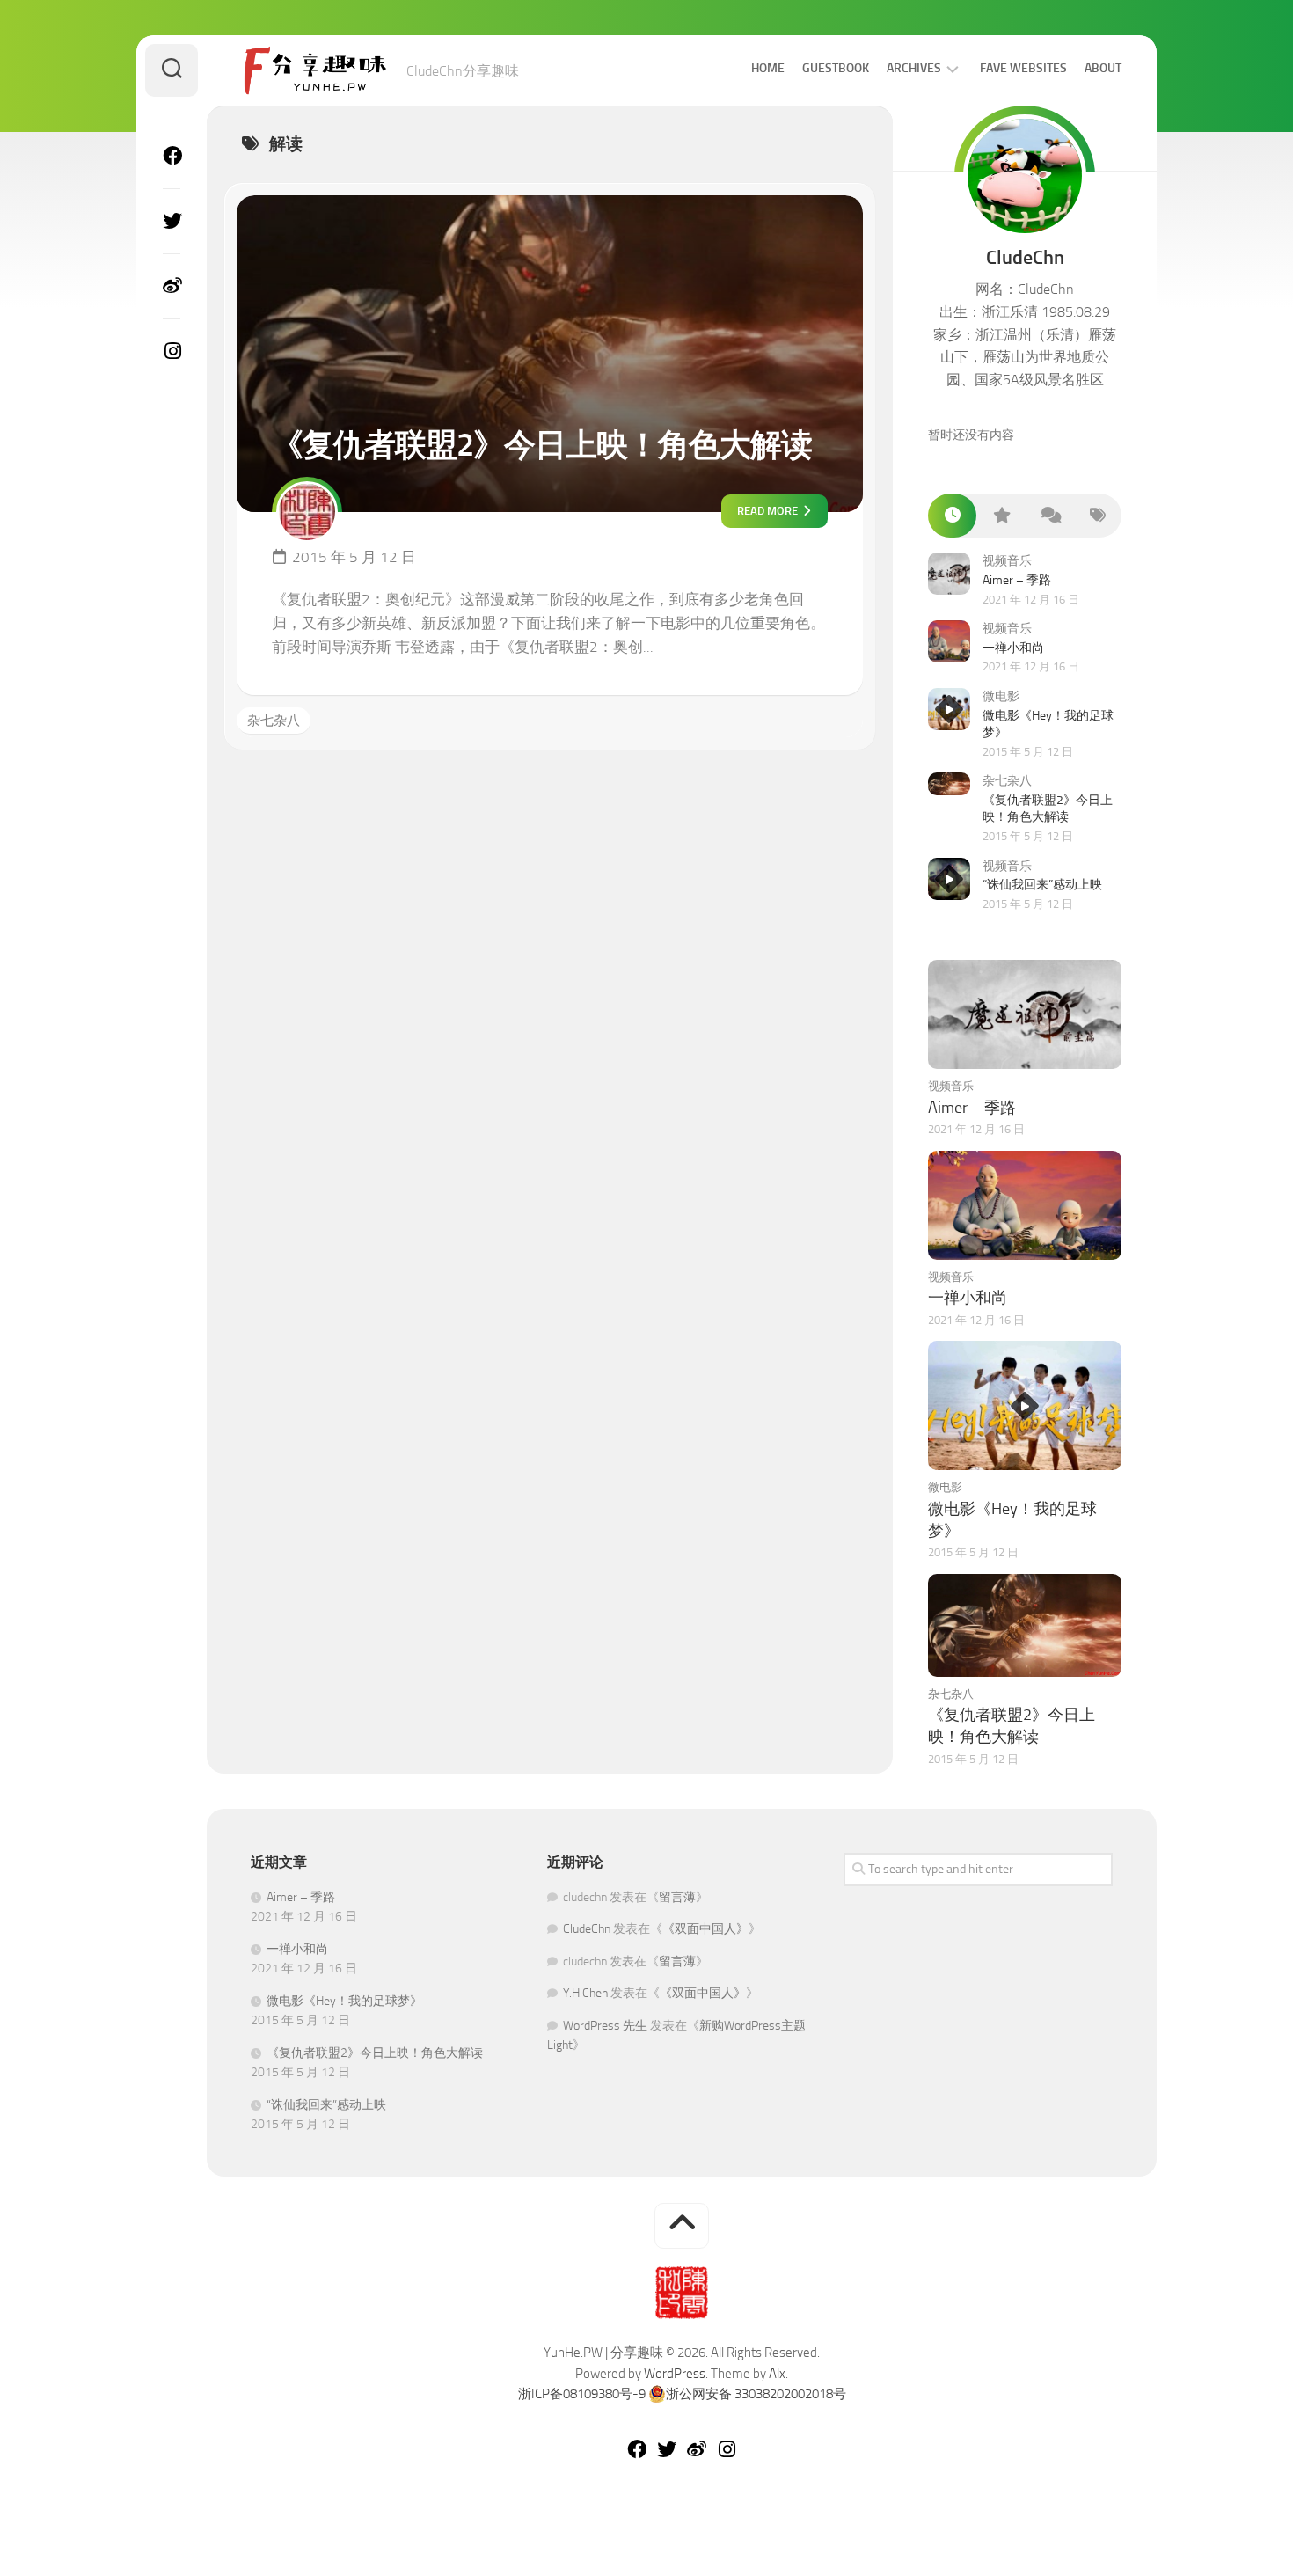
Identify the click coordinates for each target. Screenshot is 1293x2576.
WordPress (675, 2374)
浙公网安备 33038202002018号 (756, 2394)
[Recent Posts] (952, 516)
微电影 (1001, 696)
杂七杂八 (274, 721)
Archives (914, 68)
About (1103, 68)
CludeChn (587, 1929)
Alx (777, 2374)
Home (768, 68)
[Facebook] (172, 156)
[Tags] (1097, 516)
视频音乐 (1007, 561)
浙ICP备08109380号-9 (582, 2394)
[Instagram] (172, 351)
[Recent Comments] (1049, 516)
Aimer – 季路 (1017, 580)
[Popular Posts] (1001, 516)
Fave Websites (1023, 68)
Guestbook (836, 68)
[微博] (172, 286)
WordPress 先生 (605, 2026)
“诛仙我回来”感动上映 (1042, 885)
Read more (769, 511)
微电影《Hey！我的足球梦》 (344, 2001)
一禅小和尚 (1013, 648)
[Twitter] (172, 221)
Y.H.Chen (585, 1993)
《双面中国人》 (705, 1929)
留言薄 (677, 1897)
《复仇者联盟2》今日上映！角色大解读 (542, 445)
